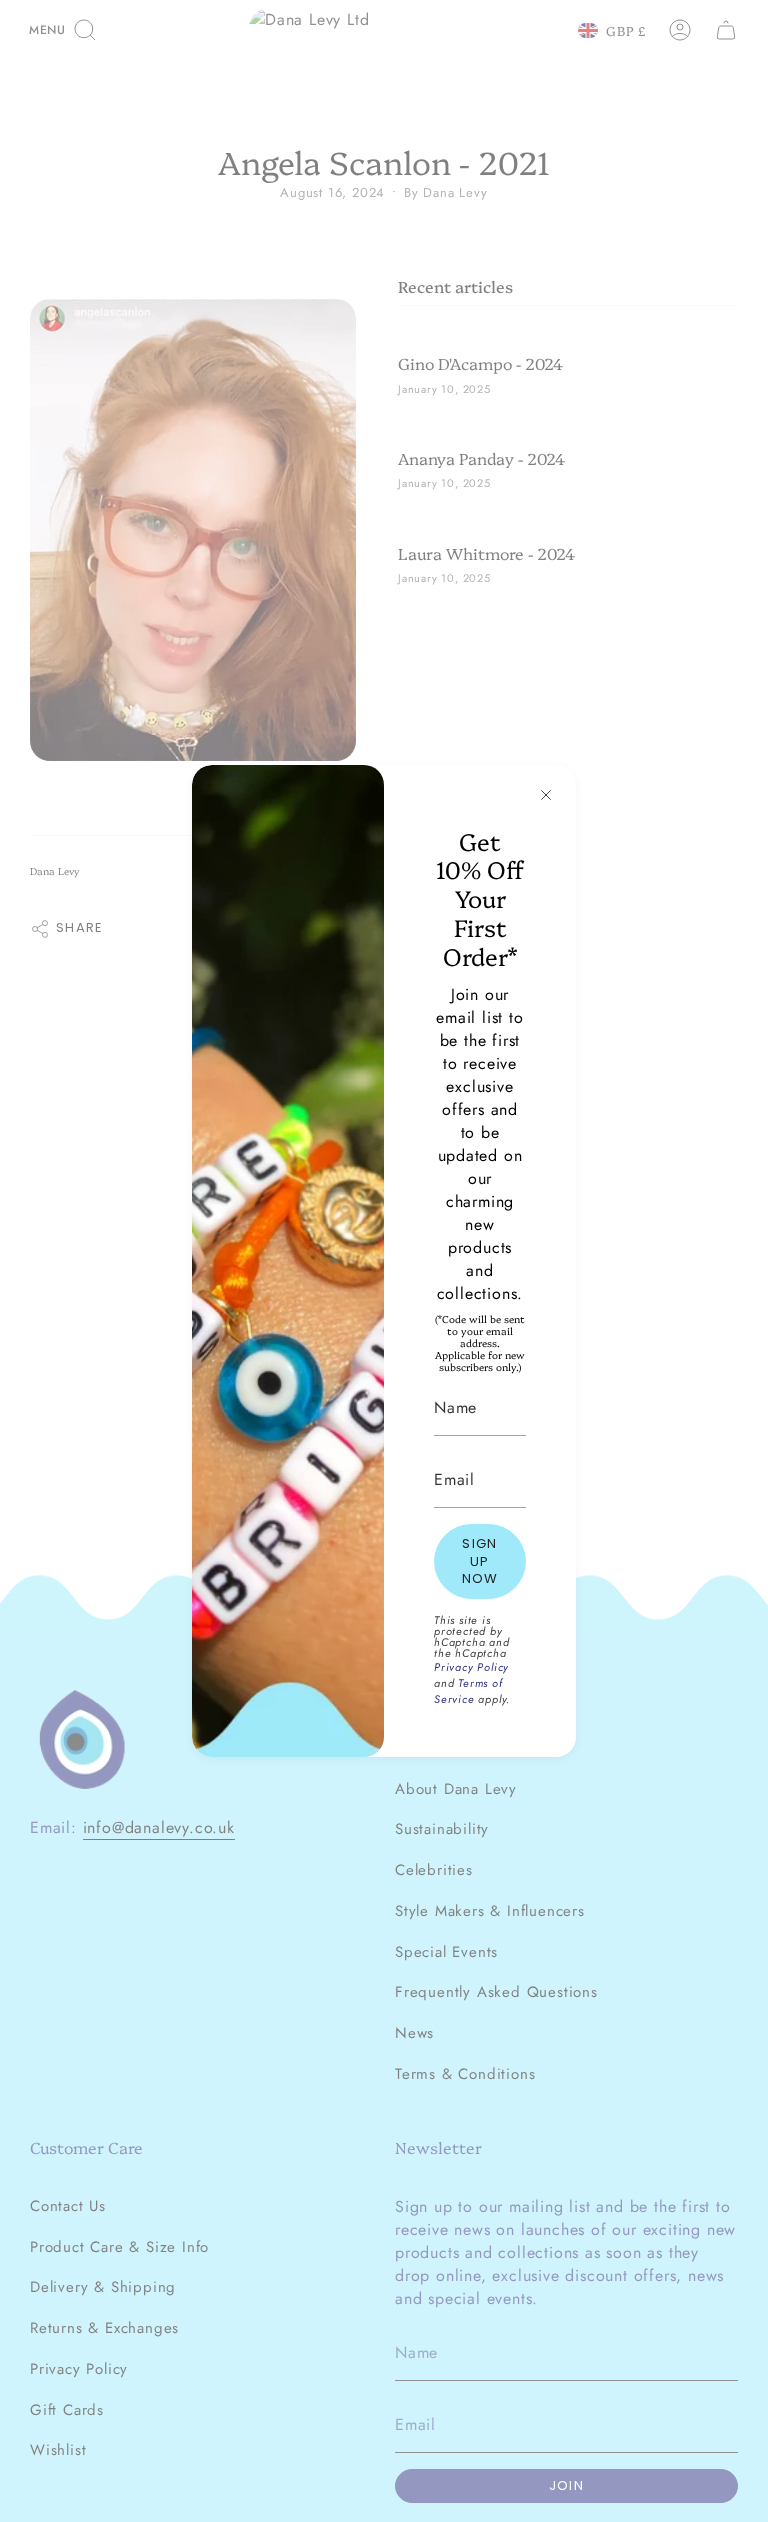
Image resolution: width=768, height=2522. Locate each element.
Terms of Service (468, 1691)
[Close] (546, 795)
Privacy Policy (471, 1667)
